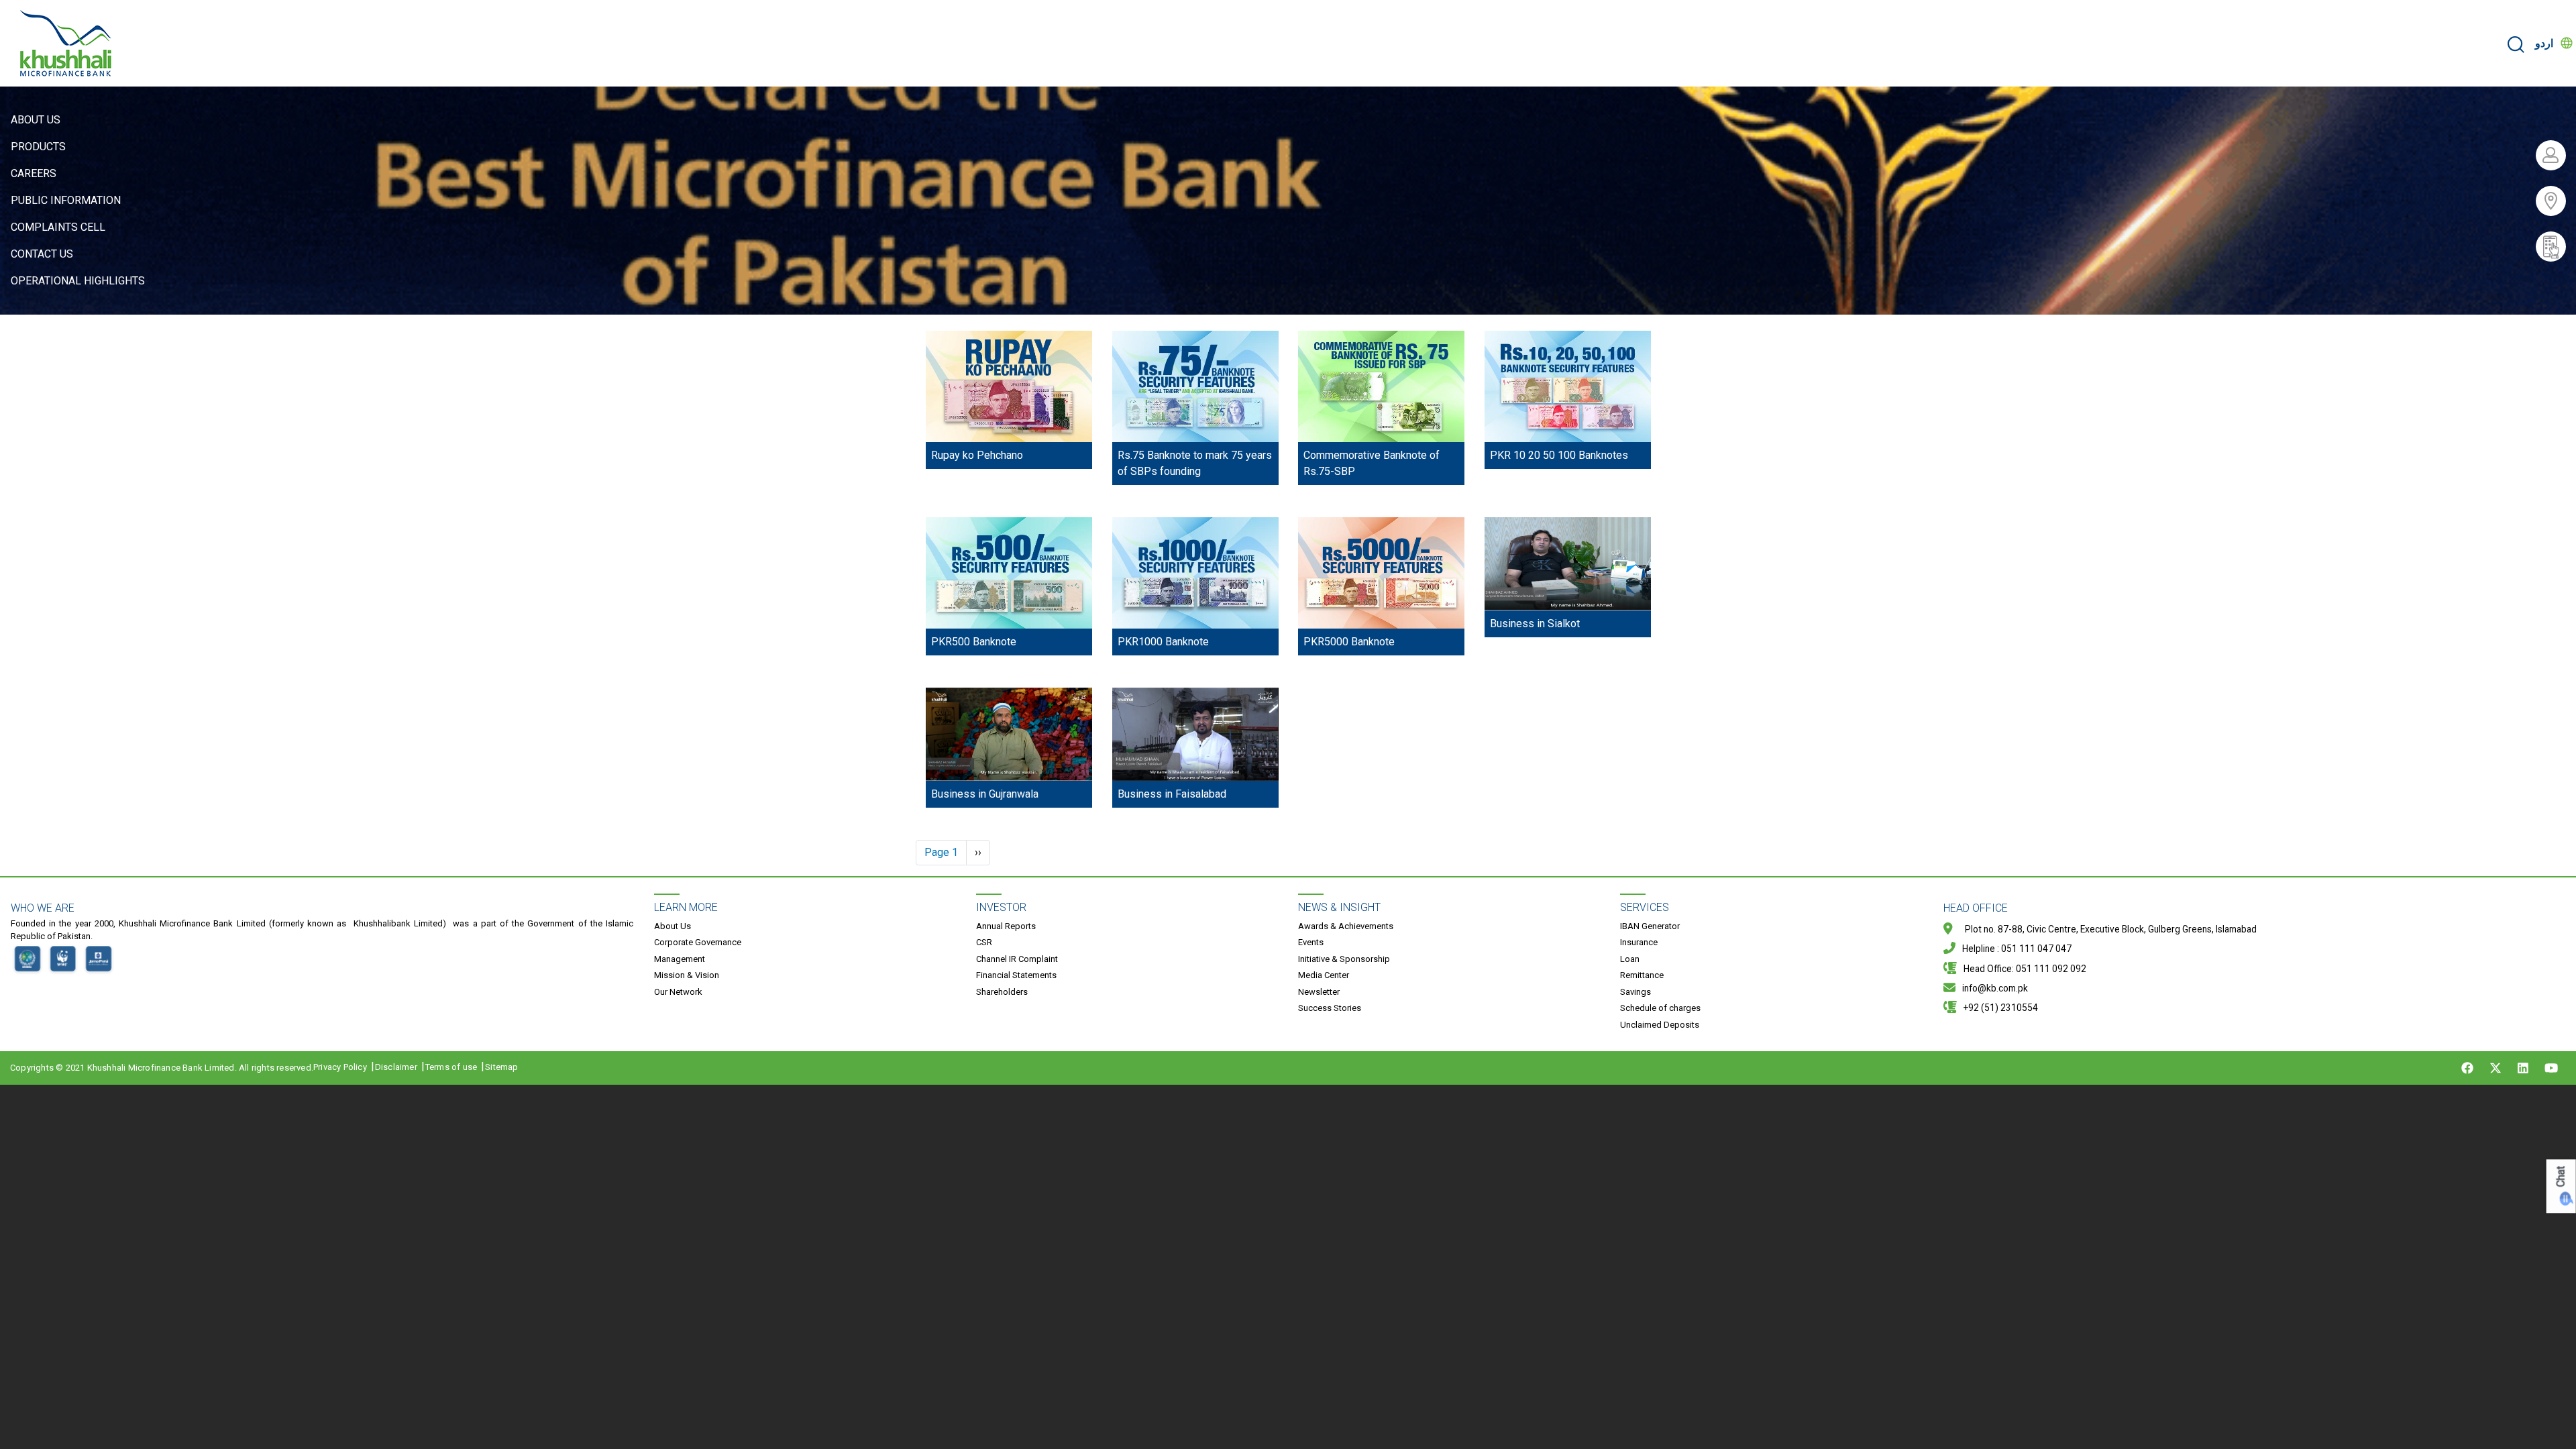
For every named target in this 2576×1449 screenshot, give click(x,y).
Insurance (1639, 942)
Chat (2561, 1176)
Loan (1630, 959)
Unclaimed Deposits (1660, 1025)
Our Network (678, 992)
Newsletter (1319, 992)
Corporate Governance (698, 942)
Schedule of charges (1660, 1008)
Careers (34, 173)
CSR (984, 942)
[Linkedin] (2523, 1068)
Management (680, 959)
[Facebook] (2467, 1068)
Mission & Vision (687, 975)
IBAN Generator (1650, 926)
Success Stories (1330, 1008)
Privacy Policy (340, 1067)
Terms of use (451, 1067)
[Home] (66, 43)
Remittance (1642, 975)
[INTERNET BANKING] (2556, 155)
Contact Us (42, 254)
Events (1311, 942)
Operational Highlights (78, 281)
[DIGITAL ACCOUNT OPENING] (2556, 247)
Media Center (1324, 975)
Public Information (66, 200)
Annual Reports (1006, 926)
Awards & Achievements (1346, 926)
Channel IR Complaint (1017, 959)
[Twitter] (2495, 1068)
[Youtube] (2551, 1068)
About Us (36, 120)
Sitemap (501, 1067)
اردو (2544, 43)
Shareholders (1002, 992)
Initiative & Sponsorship (1344, 959)
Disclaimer (396, 1067)
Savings (1635, 992)
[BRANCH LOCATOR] (2556, 201)
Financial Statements (1016, 975)
